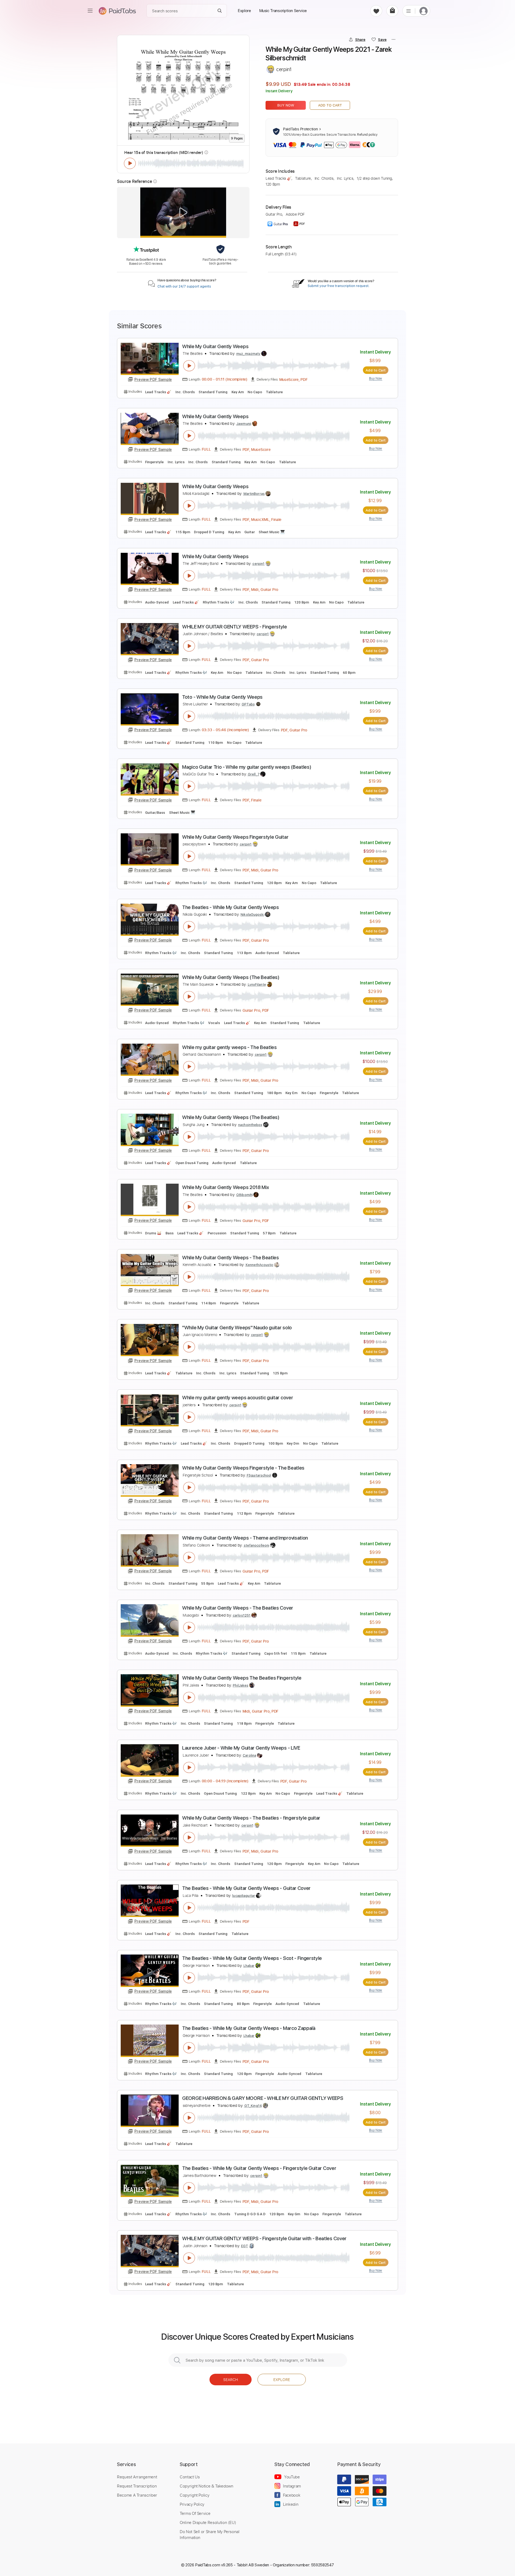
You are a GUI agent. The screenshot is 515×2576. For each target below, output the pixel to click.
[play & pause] (130, 163)
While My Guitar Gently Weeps (215, 346)
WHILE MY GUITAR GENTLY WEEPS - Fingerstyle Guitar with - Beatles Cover (264, 2238)
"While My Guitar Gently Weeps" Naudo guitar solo (237, 1328)
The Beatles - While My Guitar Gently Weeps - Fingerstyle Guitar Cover (259, 2168)
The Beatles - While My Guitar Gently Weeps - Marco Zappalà (249, 2028)
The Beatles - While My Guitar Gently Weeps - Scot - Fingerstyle (252, 1958)
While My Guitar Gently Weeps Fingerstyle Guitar (235, 837)
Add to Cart (330, 105)
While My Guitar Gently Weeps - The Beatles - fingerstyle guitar (251, 1818)
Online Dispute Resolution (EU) (208, 2522)
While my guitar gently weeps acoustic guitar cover (238, 1398)
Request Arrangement (137, 2477)
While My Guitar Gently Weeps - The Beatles (231, 1258)
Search (231, 2380)
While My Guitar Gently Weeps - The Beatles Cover (238, 1608)
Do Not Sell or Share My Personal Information (210, 2534)
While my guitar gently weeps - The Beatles (229, 1047)
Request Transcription (137, 2486)
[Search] (220, 11)
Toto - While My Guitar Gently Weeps (222, 697)
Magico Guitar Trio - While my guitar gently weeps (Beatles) (247, 767)
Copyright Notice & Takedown (207, 2486)
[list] (409, 11)
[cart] (392, 11)
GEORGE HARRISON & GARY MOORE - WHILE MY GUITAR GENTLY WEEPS (263, 2098)
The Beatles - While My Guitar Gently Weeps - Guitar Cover (246, 1888)
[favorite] (376, 11)
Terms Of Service (195, 2513)
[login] (424, 11)
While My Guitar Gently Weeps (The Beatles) (231, 977)
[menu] (90, 11)
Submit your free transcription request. (339, 286)
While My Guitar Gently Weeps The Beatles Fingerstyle (242, 1678)
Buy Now (286, 105)
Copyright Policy (194, 2495)
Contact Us (190, 2477)
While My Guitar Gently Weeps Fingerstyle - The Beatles (243, 1468)
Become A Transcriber (137, 2495)
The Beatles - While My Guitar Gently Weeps (231, 907)
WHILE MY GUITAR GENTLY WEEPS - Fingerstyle (235, 627)
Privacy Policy (192, 2504)
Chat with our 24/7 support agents (184, 286)
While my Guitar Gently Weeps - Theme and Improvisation (245, 1538)
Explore (282, 2380)
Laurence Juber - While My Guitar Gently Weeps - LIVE (241, 1748)
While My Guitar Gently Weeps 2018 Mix (225, 1187)
